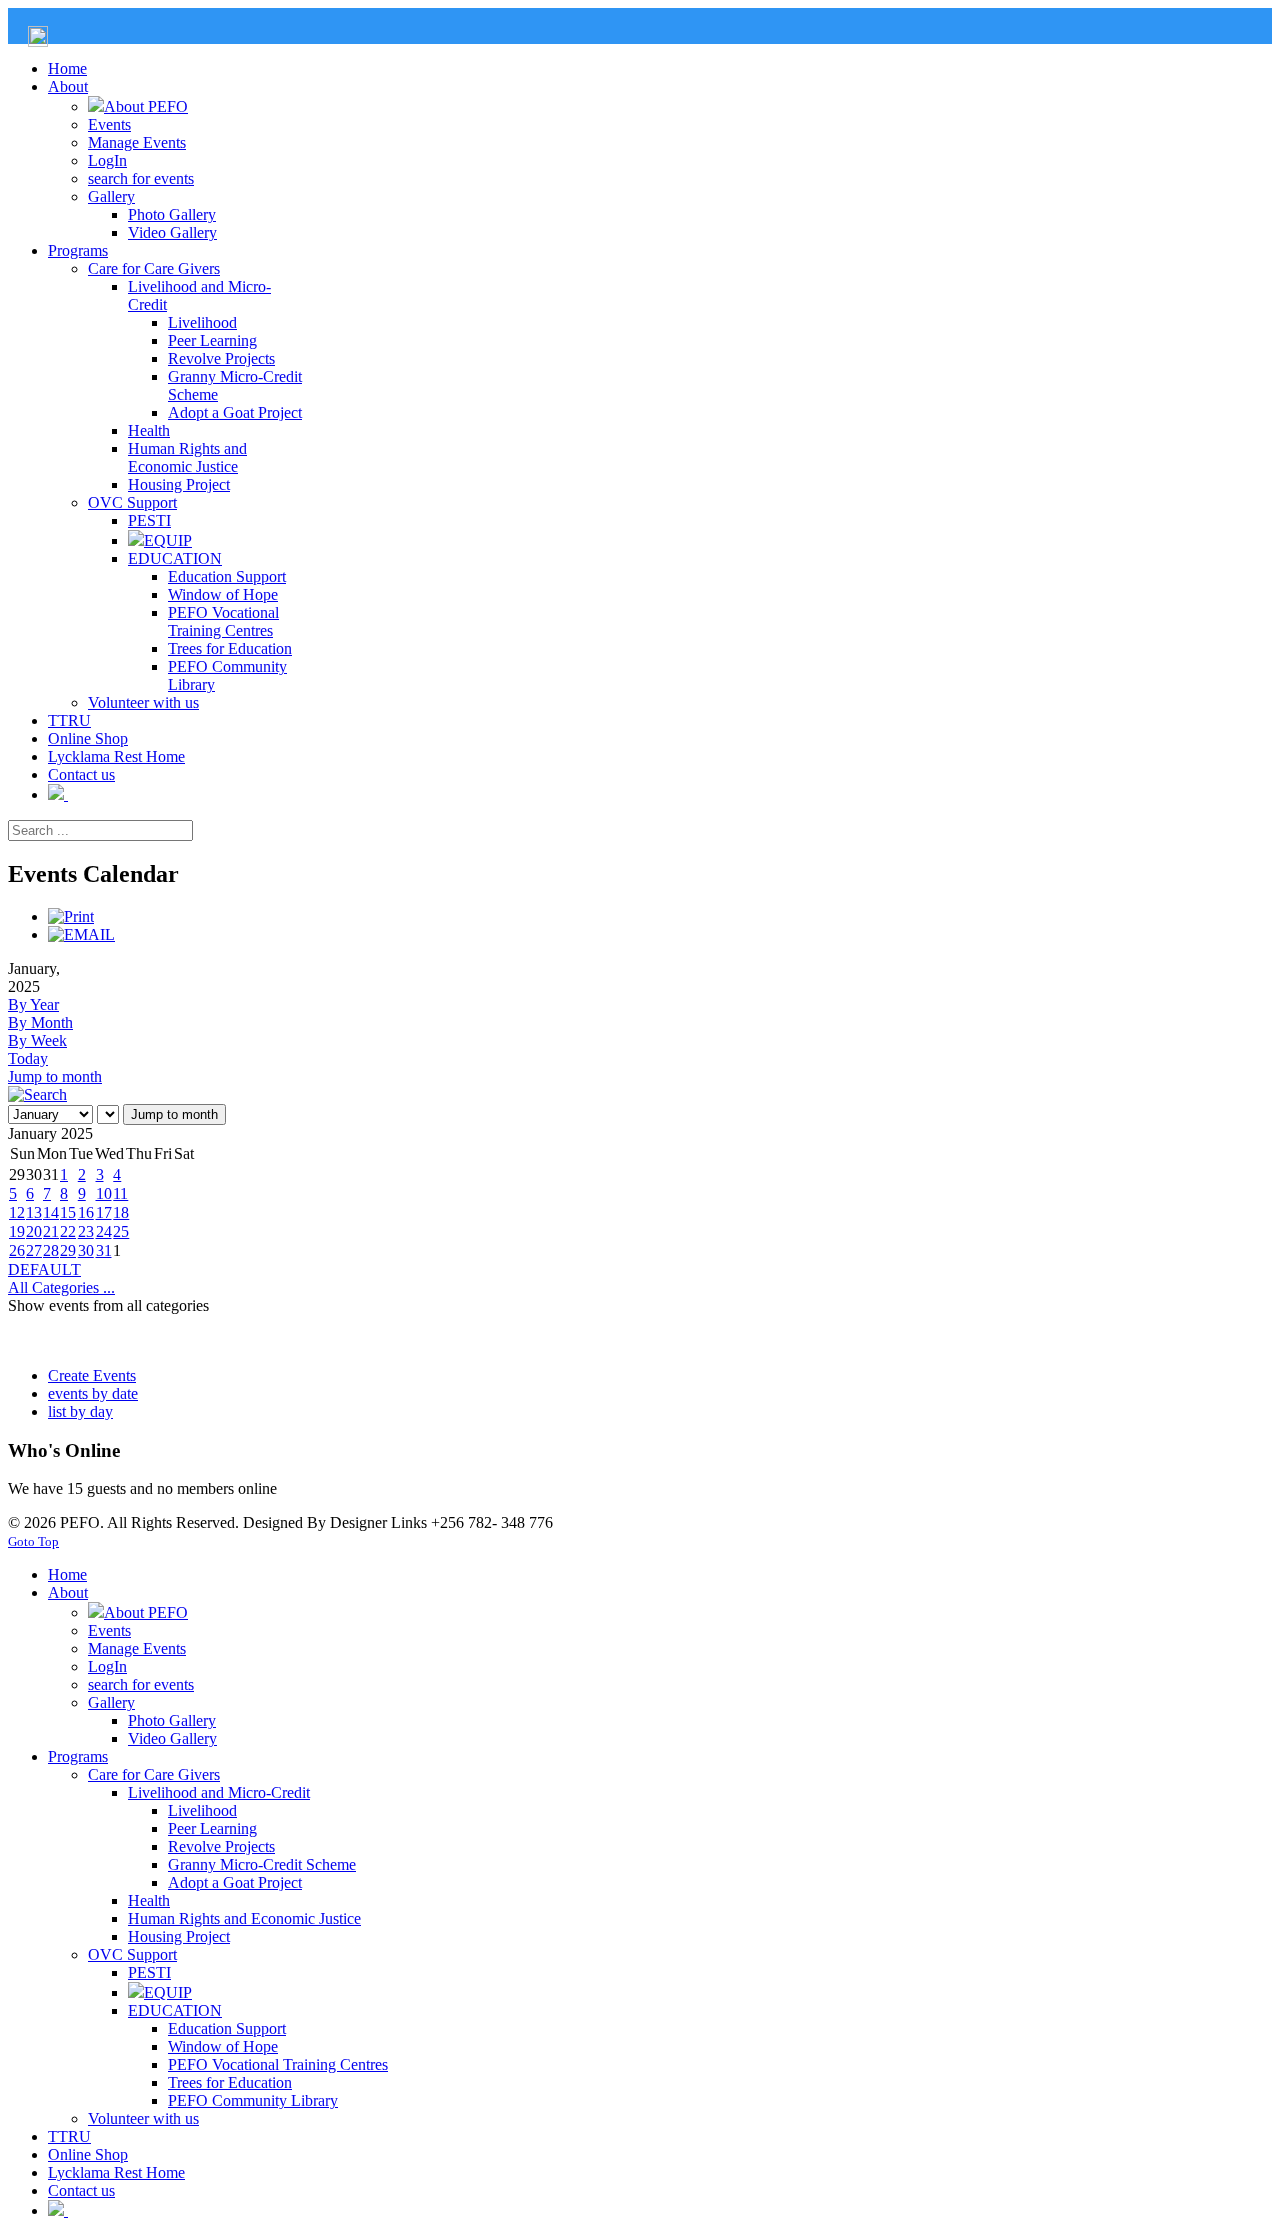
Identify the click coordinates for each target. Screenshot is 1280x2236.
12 (17, 1212)
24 (104, 1231)
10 (104, 1193)
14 (51, 1212)
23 (86, 1231)
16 (86, 1212)
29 (68, 1250)
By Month (40, 1022)
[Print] (71, 916)
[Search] (37, 1094)
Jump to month (55, 1076)
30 (86, 1250)
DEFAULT (44, 1269)
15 (68, 1212)
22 (68, 1231)
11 (120, 1193)
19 (17, 1231)
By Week (37, 1040)
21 (51, 1231)
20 (34, 1231)
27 (34, 1250)
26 (17, 1250)
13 (34, 1212)
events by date (93, 1393)
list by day (80, 1411)
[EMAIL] (81, 934)
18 (121, 1212)
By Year (33, 1004)
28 (51, 1250)
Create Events (92, 1375)
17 (104, 1212)
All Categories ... (61, 1287)
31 (104, 1250)
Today (28, 1058)
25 (121, 1231)
